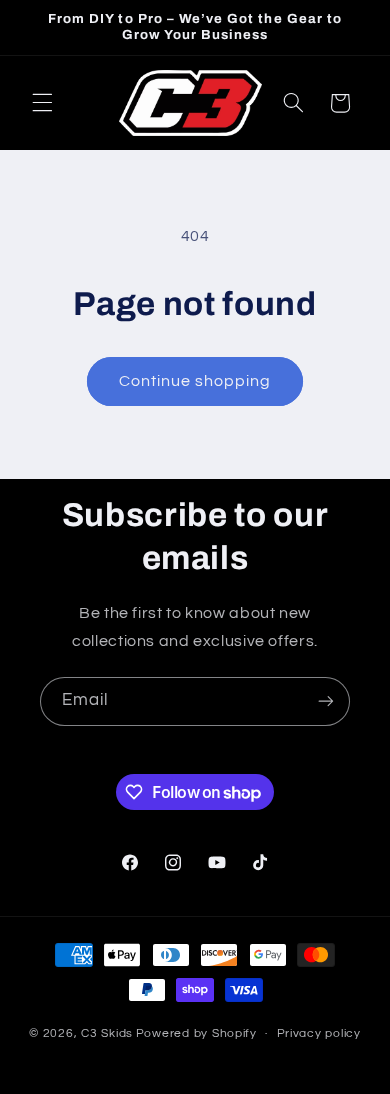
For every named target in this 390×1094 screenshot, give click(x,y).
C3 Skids (107, 1033)
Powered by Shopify (196, 1033)
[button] (42, 103)
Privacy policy (319, 1033)
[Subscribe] (326, 701)
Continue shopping (195, 381)
